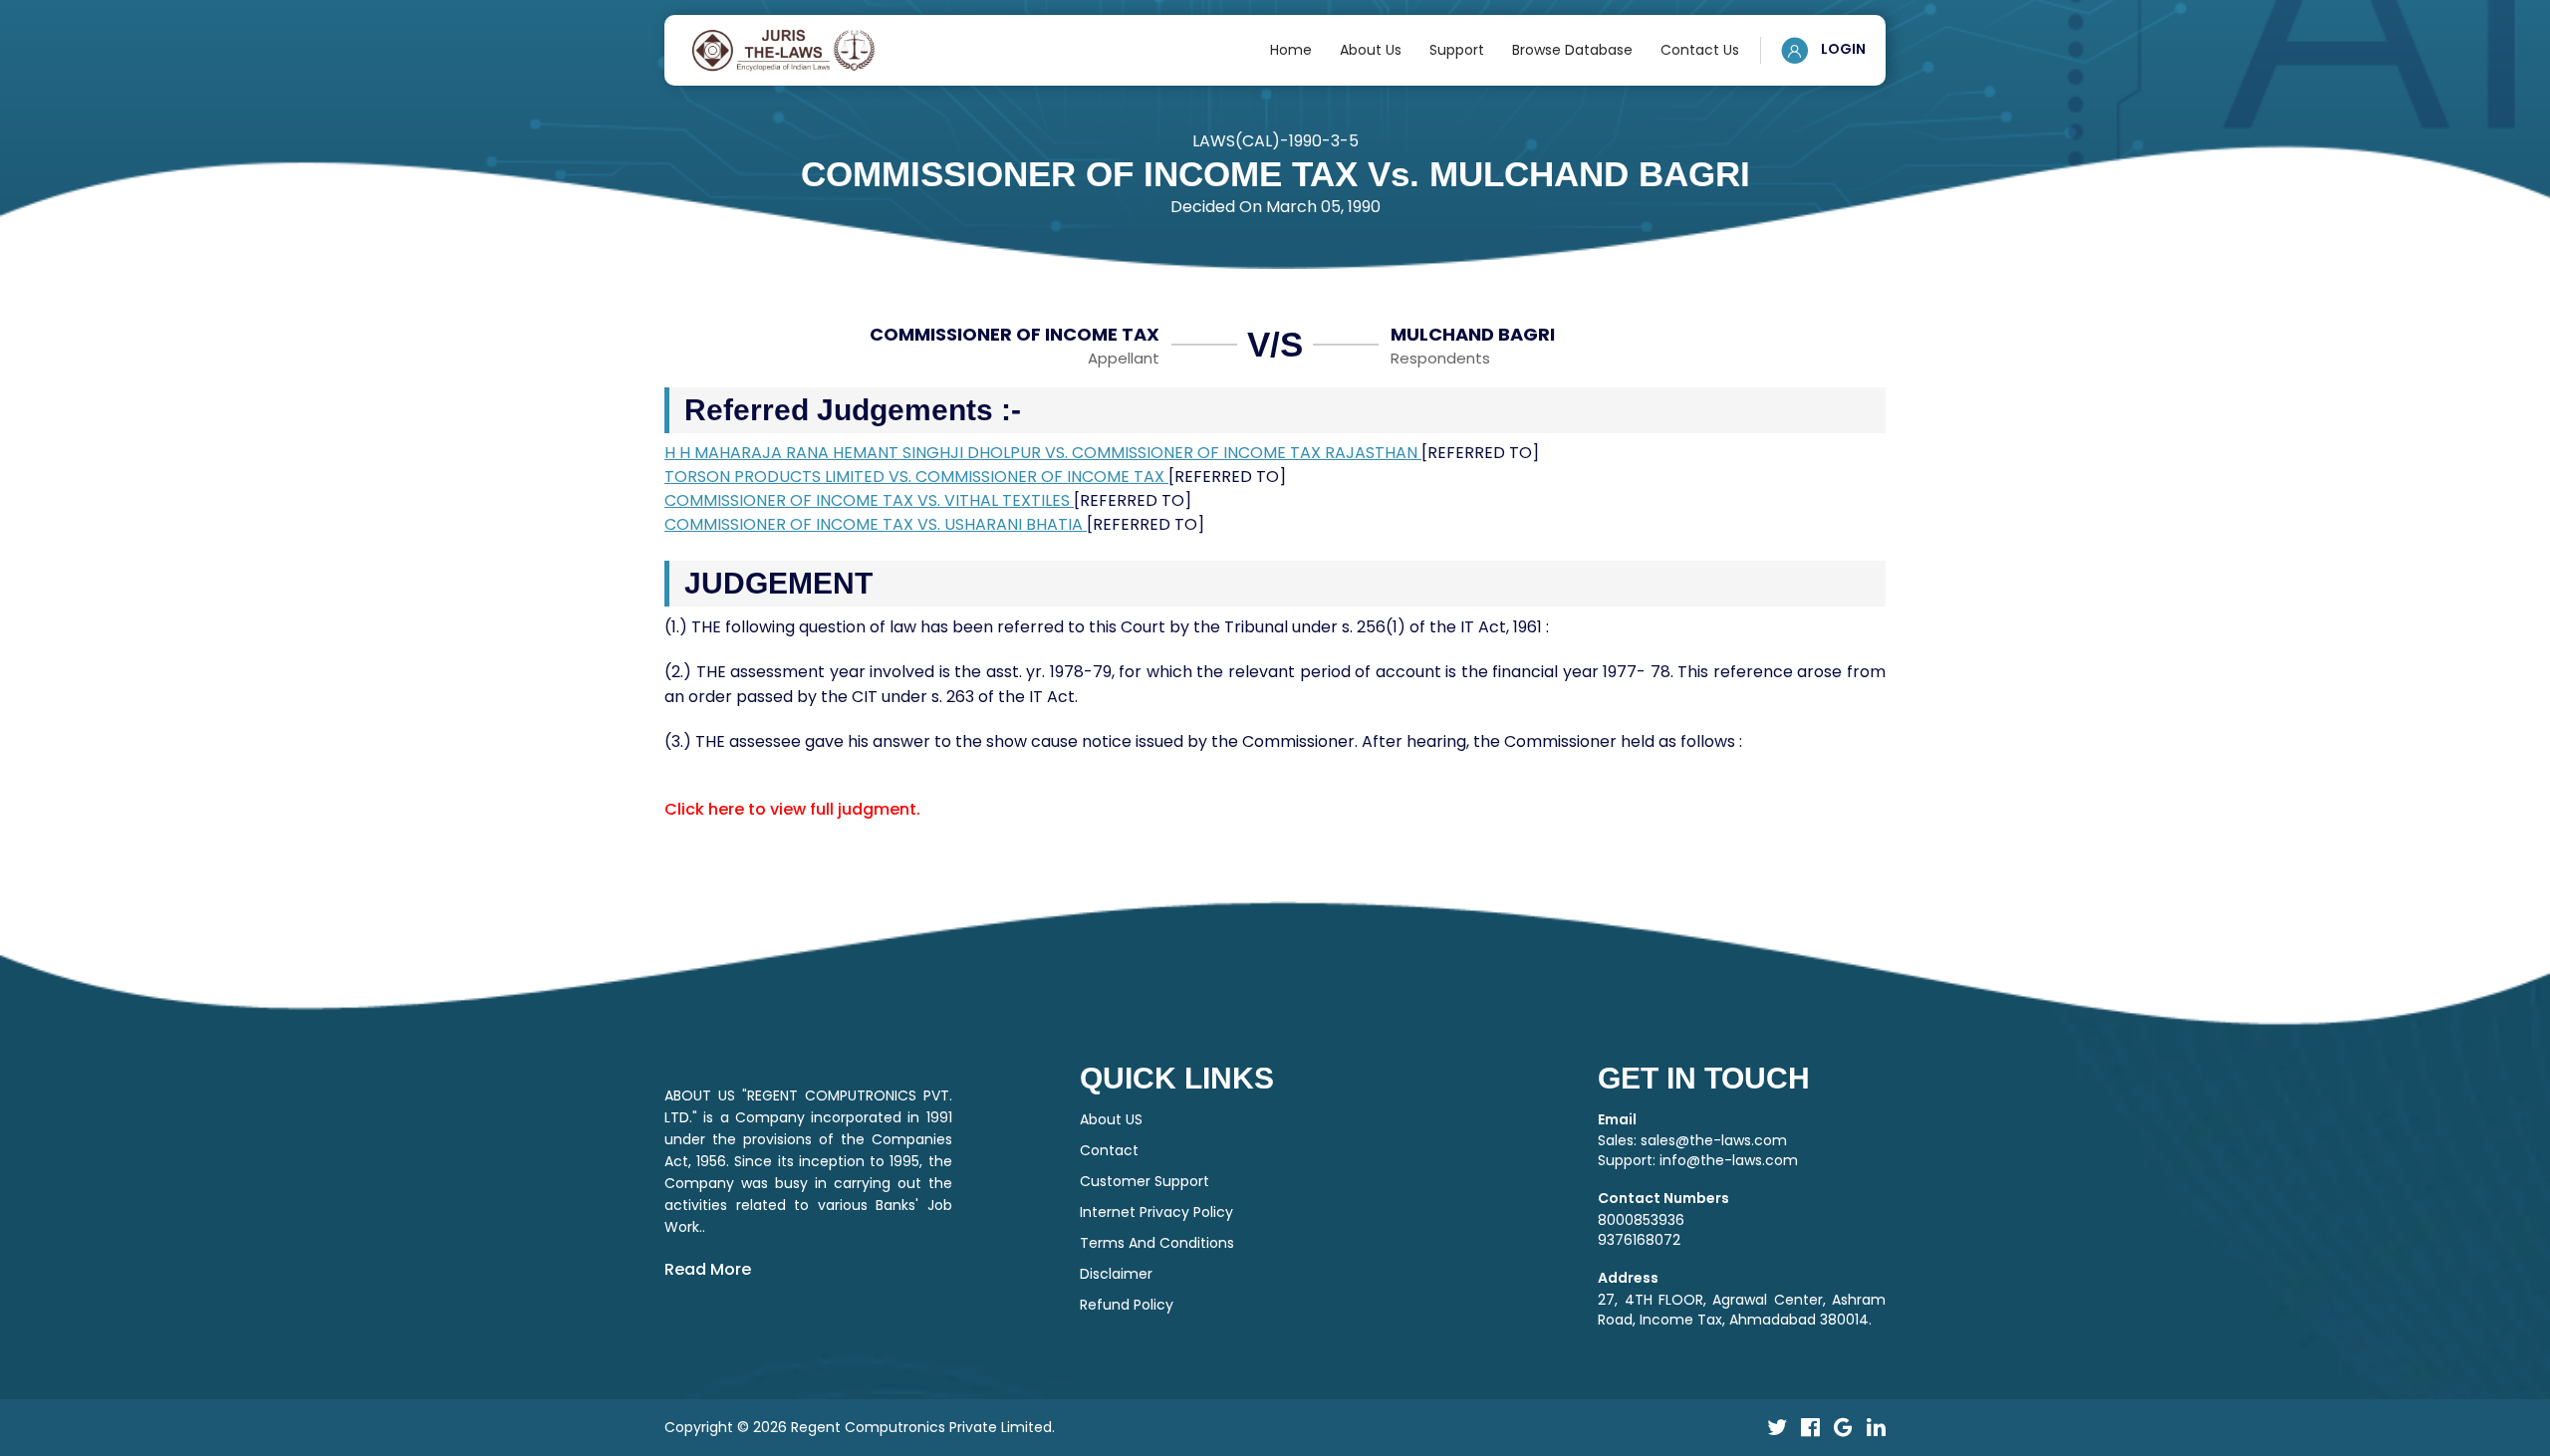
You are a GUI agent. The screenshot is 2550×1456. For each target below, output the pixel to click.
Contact (1109, 1150)
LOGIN (1842, 49)
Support (1457, 50)
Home (1291, 50)
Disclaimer (1116, 1274)
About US (1111, 1119)
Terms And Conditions (1157, 1243)
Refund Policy (1127, 1305)
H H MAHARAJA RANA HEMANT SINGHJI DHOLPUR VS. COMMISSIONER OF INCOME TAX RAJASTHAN (1043, 453)
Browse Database (1572, 50)
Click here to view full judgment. (792, 809)
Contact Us (1700, 50)
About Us (1371, 50)
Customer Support (1145, 1181)
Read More (708, 1269)
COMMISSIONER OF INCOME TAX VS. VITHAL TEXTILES (869, 500)
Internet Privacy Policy (1156, 1212)
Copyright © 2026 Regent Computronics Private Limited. (860, 1427)
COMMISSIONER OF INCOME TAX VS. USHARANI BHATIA (876, 524)
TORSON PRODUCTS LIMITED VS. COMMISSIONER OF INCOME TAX (916, 477)
